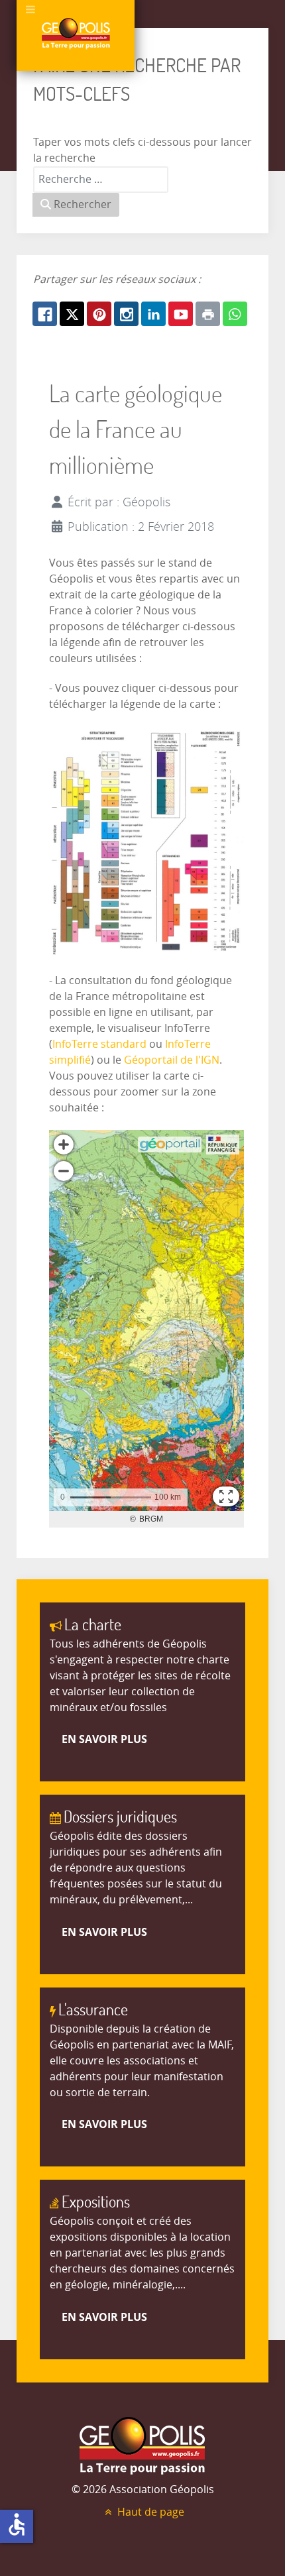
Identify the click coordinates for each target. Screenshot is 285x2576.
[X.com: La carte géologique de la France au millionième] (72, 314)
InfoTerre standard (99, 1044)
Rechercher (81, 204)
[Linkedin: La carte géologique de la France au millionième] (153, 314)
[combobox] (101, 180)
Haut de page (149, 2512)
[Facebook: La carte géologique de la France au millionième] (45, 314)
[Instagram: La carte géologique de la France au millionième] (126, 314)
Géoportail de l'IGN (172, 1060)
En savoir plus (104, 1739)
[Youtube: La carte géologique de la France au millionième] (181, 314)
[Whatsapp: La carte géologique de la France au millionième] (235, 314)
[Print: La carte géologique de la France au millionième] (208, 314)
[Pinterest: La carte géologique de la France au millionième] (99, 314)
